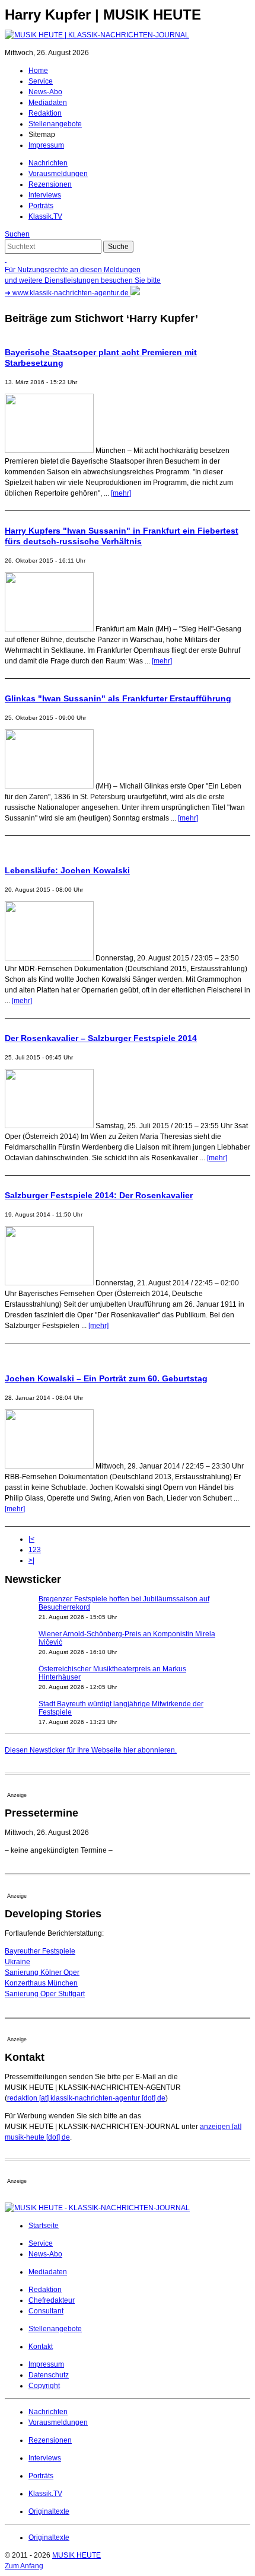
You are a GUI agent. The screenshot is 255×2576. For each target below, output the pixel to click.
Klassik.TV (45, 216)
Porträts (41, 206)
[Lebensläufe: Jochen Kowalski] (49, 958)
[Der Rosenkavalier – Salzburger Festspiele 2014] (49, 1126)
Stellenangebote (55, 124)
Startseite (44, 2226)
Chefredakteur (52, 2300)
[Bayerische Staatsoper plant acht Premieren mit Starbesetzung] (49, 451)
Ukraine (17, 1962)
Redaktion (45, 113)
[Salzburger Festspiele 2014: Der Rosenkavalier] (49, 1283)
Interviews (45, 195)
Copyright (44, 2386)
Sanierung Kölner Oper (42, 1972)
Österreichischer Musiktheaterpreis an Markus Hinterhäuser (112, 1673)
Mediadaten (48, 103)
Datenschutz (49, 2375)
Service (41, 81)
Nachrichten (48, 163)
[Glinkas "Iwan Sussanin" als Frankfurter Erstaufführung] (49, 786)
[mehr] (121, 493)
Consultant (46, 2311)
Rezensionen (50, 184)
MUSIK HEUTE (76, 2555)
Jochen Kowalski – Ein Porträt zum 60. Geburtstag (106, 1378)
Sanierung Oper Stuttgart (45, 1994)
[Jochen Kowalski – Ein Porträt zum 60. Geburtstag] (49, 1466)
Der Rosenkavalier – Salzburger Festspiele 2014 (101, 1038)
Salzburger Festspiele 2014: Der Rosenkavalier (99, 1195)
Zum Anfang (24, 2566)
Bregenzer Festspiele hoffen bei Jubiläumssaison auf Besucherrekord (124, 1603)
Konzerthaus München (41, 1983)
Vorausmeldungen (58, 174)
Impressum (46, 145)
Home (38, 71)
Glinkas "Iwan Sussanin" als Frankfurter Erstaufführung (118, 698)
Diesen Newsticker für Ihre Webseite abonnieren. (91, 1750)
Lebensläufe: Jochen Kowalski (67, 870)
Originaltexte (49, 2511)
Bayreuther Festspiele (40, 1951)
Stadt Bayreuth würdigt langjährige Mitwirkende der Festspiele (121, 1708)
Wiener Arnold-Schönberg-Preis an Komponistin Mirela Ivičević (127, 1638)
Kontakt (41, 2347)
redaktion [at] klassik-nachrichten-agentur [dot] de (86, 2098)
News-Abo (45, 92)
